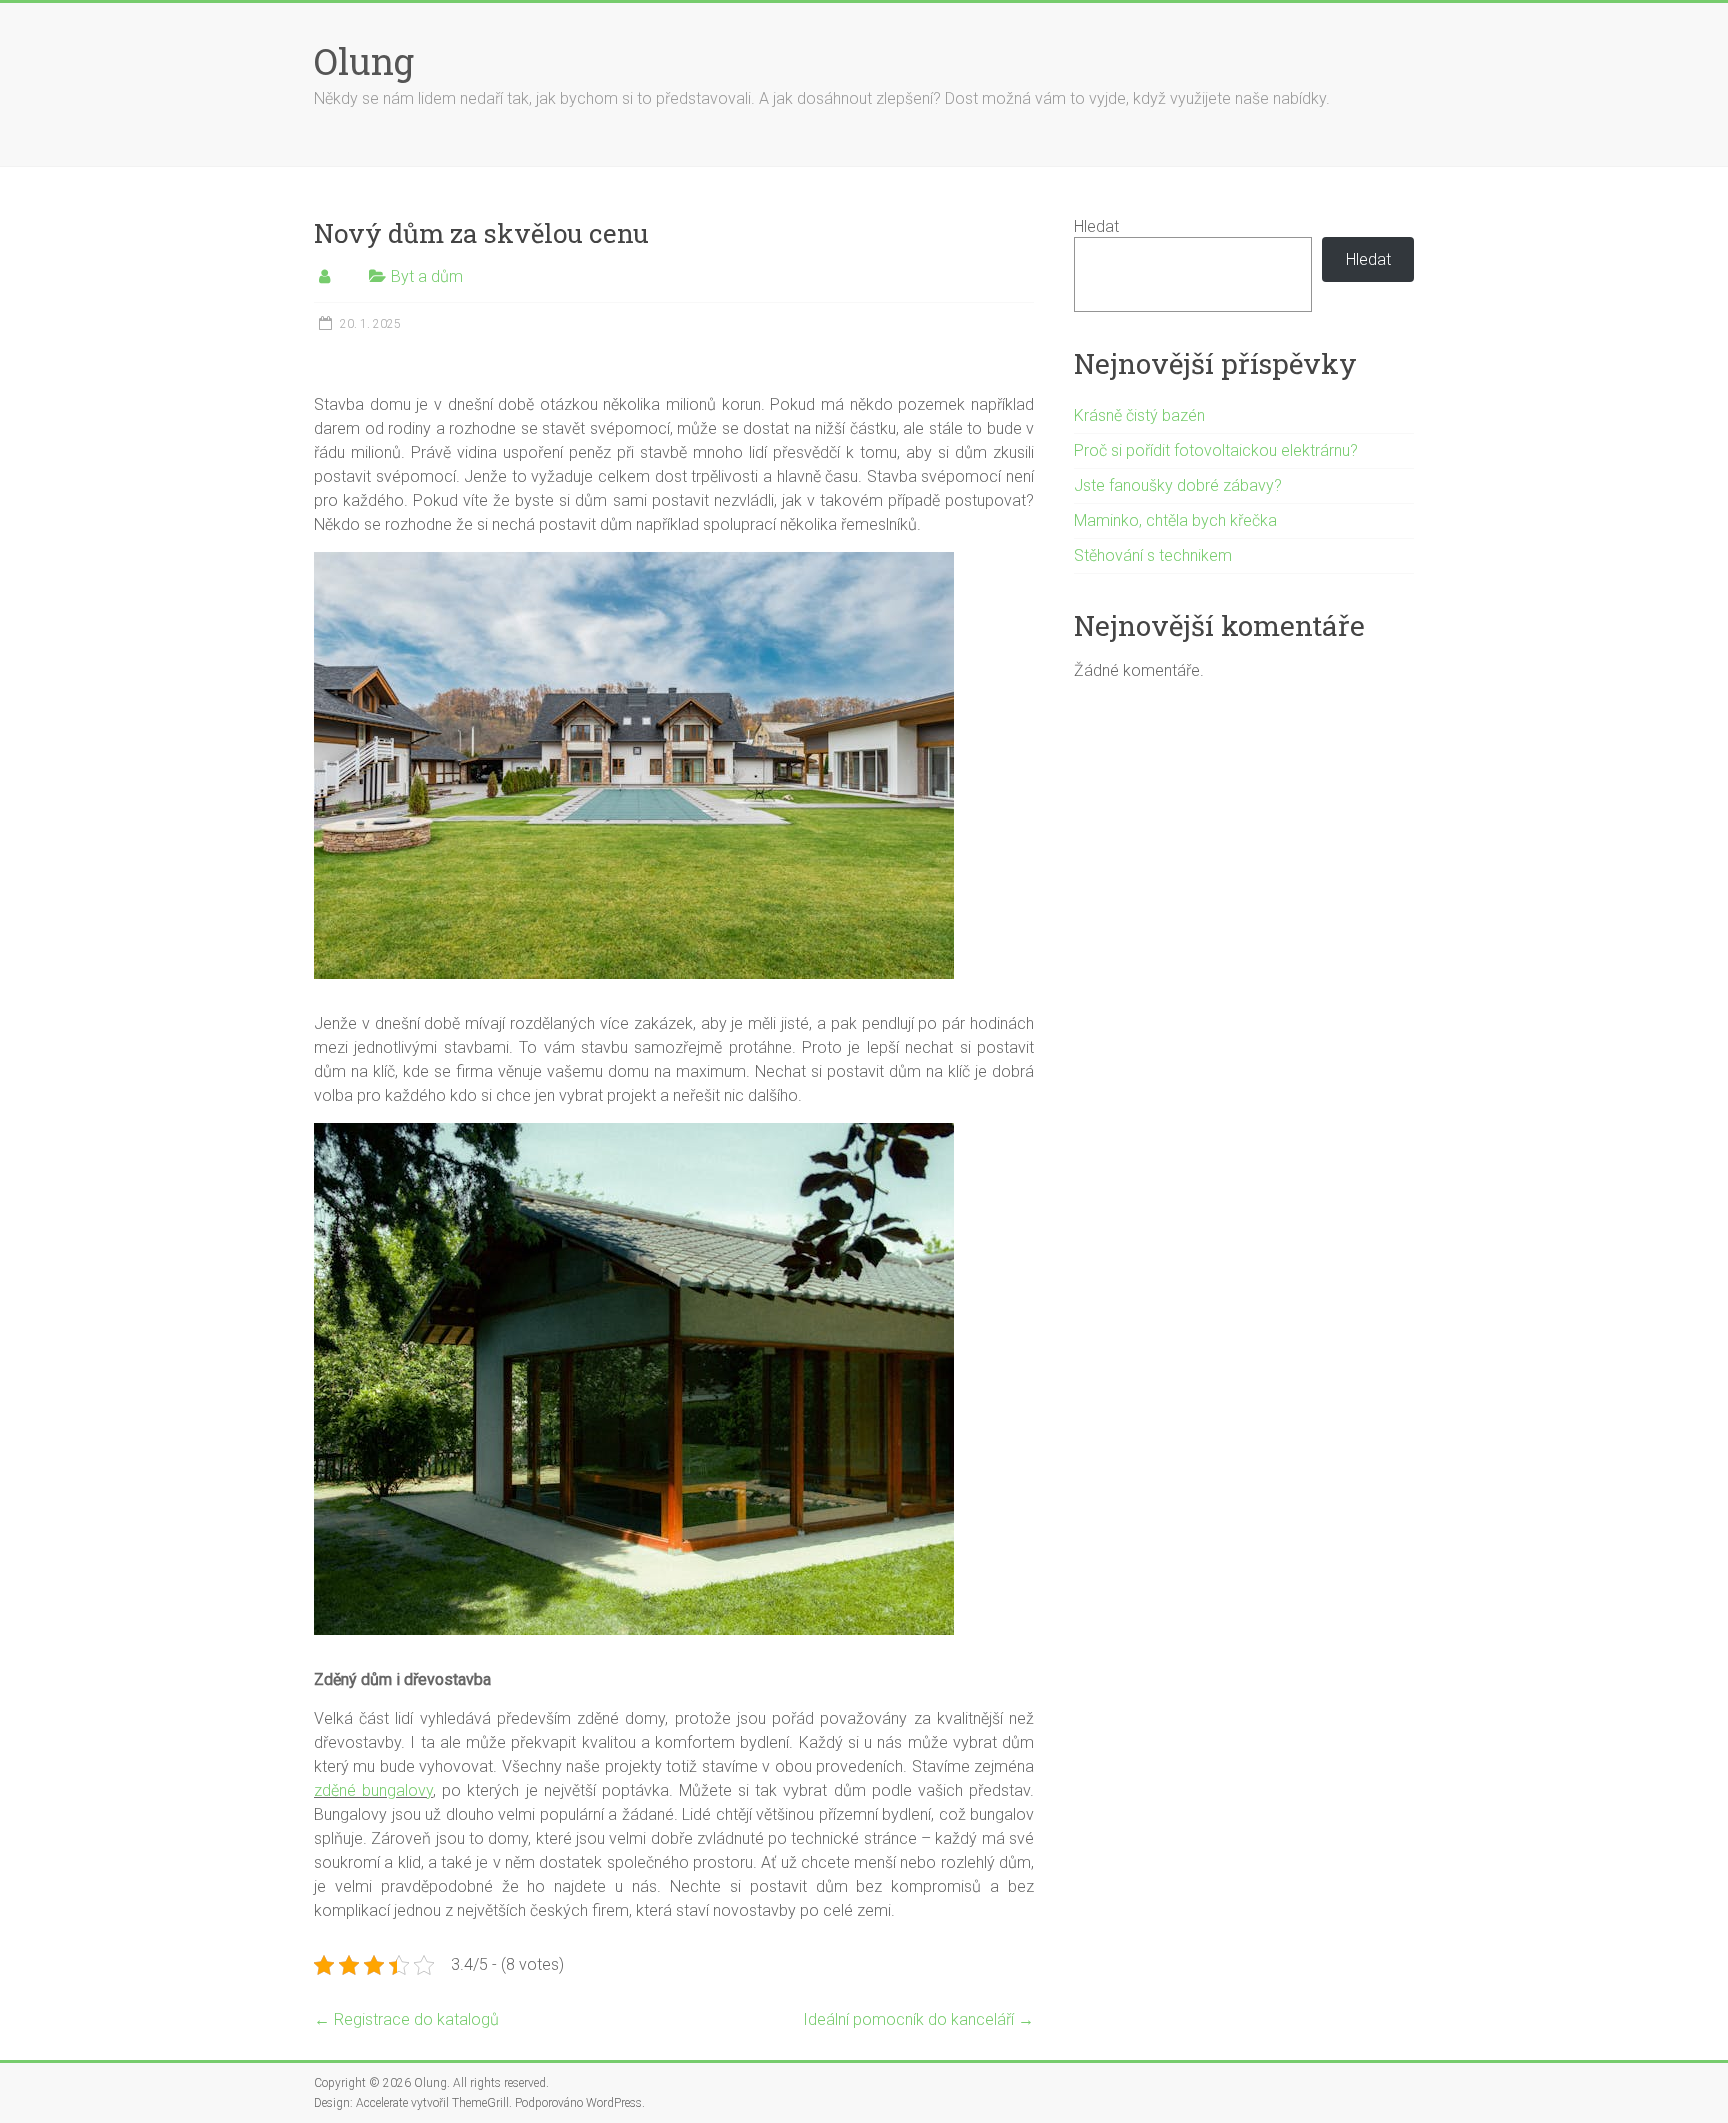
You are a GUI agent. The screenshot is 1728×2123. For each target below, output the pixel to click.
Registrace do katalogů (406, 2019)
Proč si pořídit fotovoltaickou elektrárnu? (1216, 450)
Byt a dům (427, 276)
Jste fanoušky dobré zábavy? (1178, 485)
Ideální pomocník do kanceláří (918, 2019)
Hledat (1096, 226)
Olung (364, 61)
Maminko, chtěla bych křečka (1175, 520)
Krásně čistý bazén (1139, 415)
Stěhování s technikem (1153, 555)
